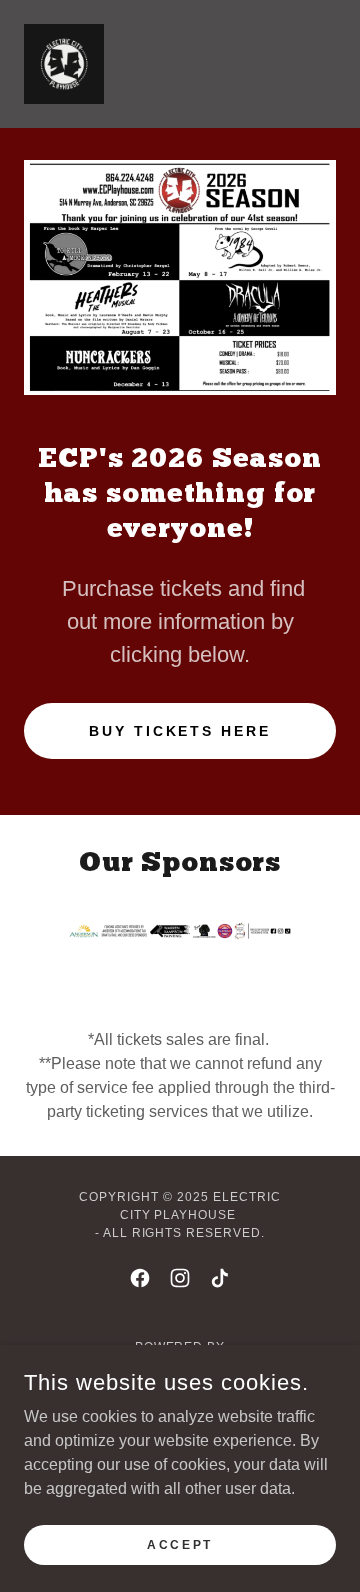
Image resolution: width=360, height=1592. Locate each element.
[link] (64, 64)
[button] (316, 64)
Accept (179, 1544)
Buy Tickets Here (180, 731)
